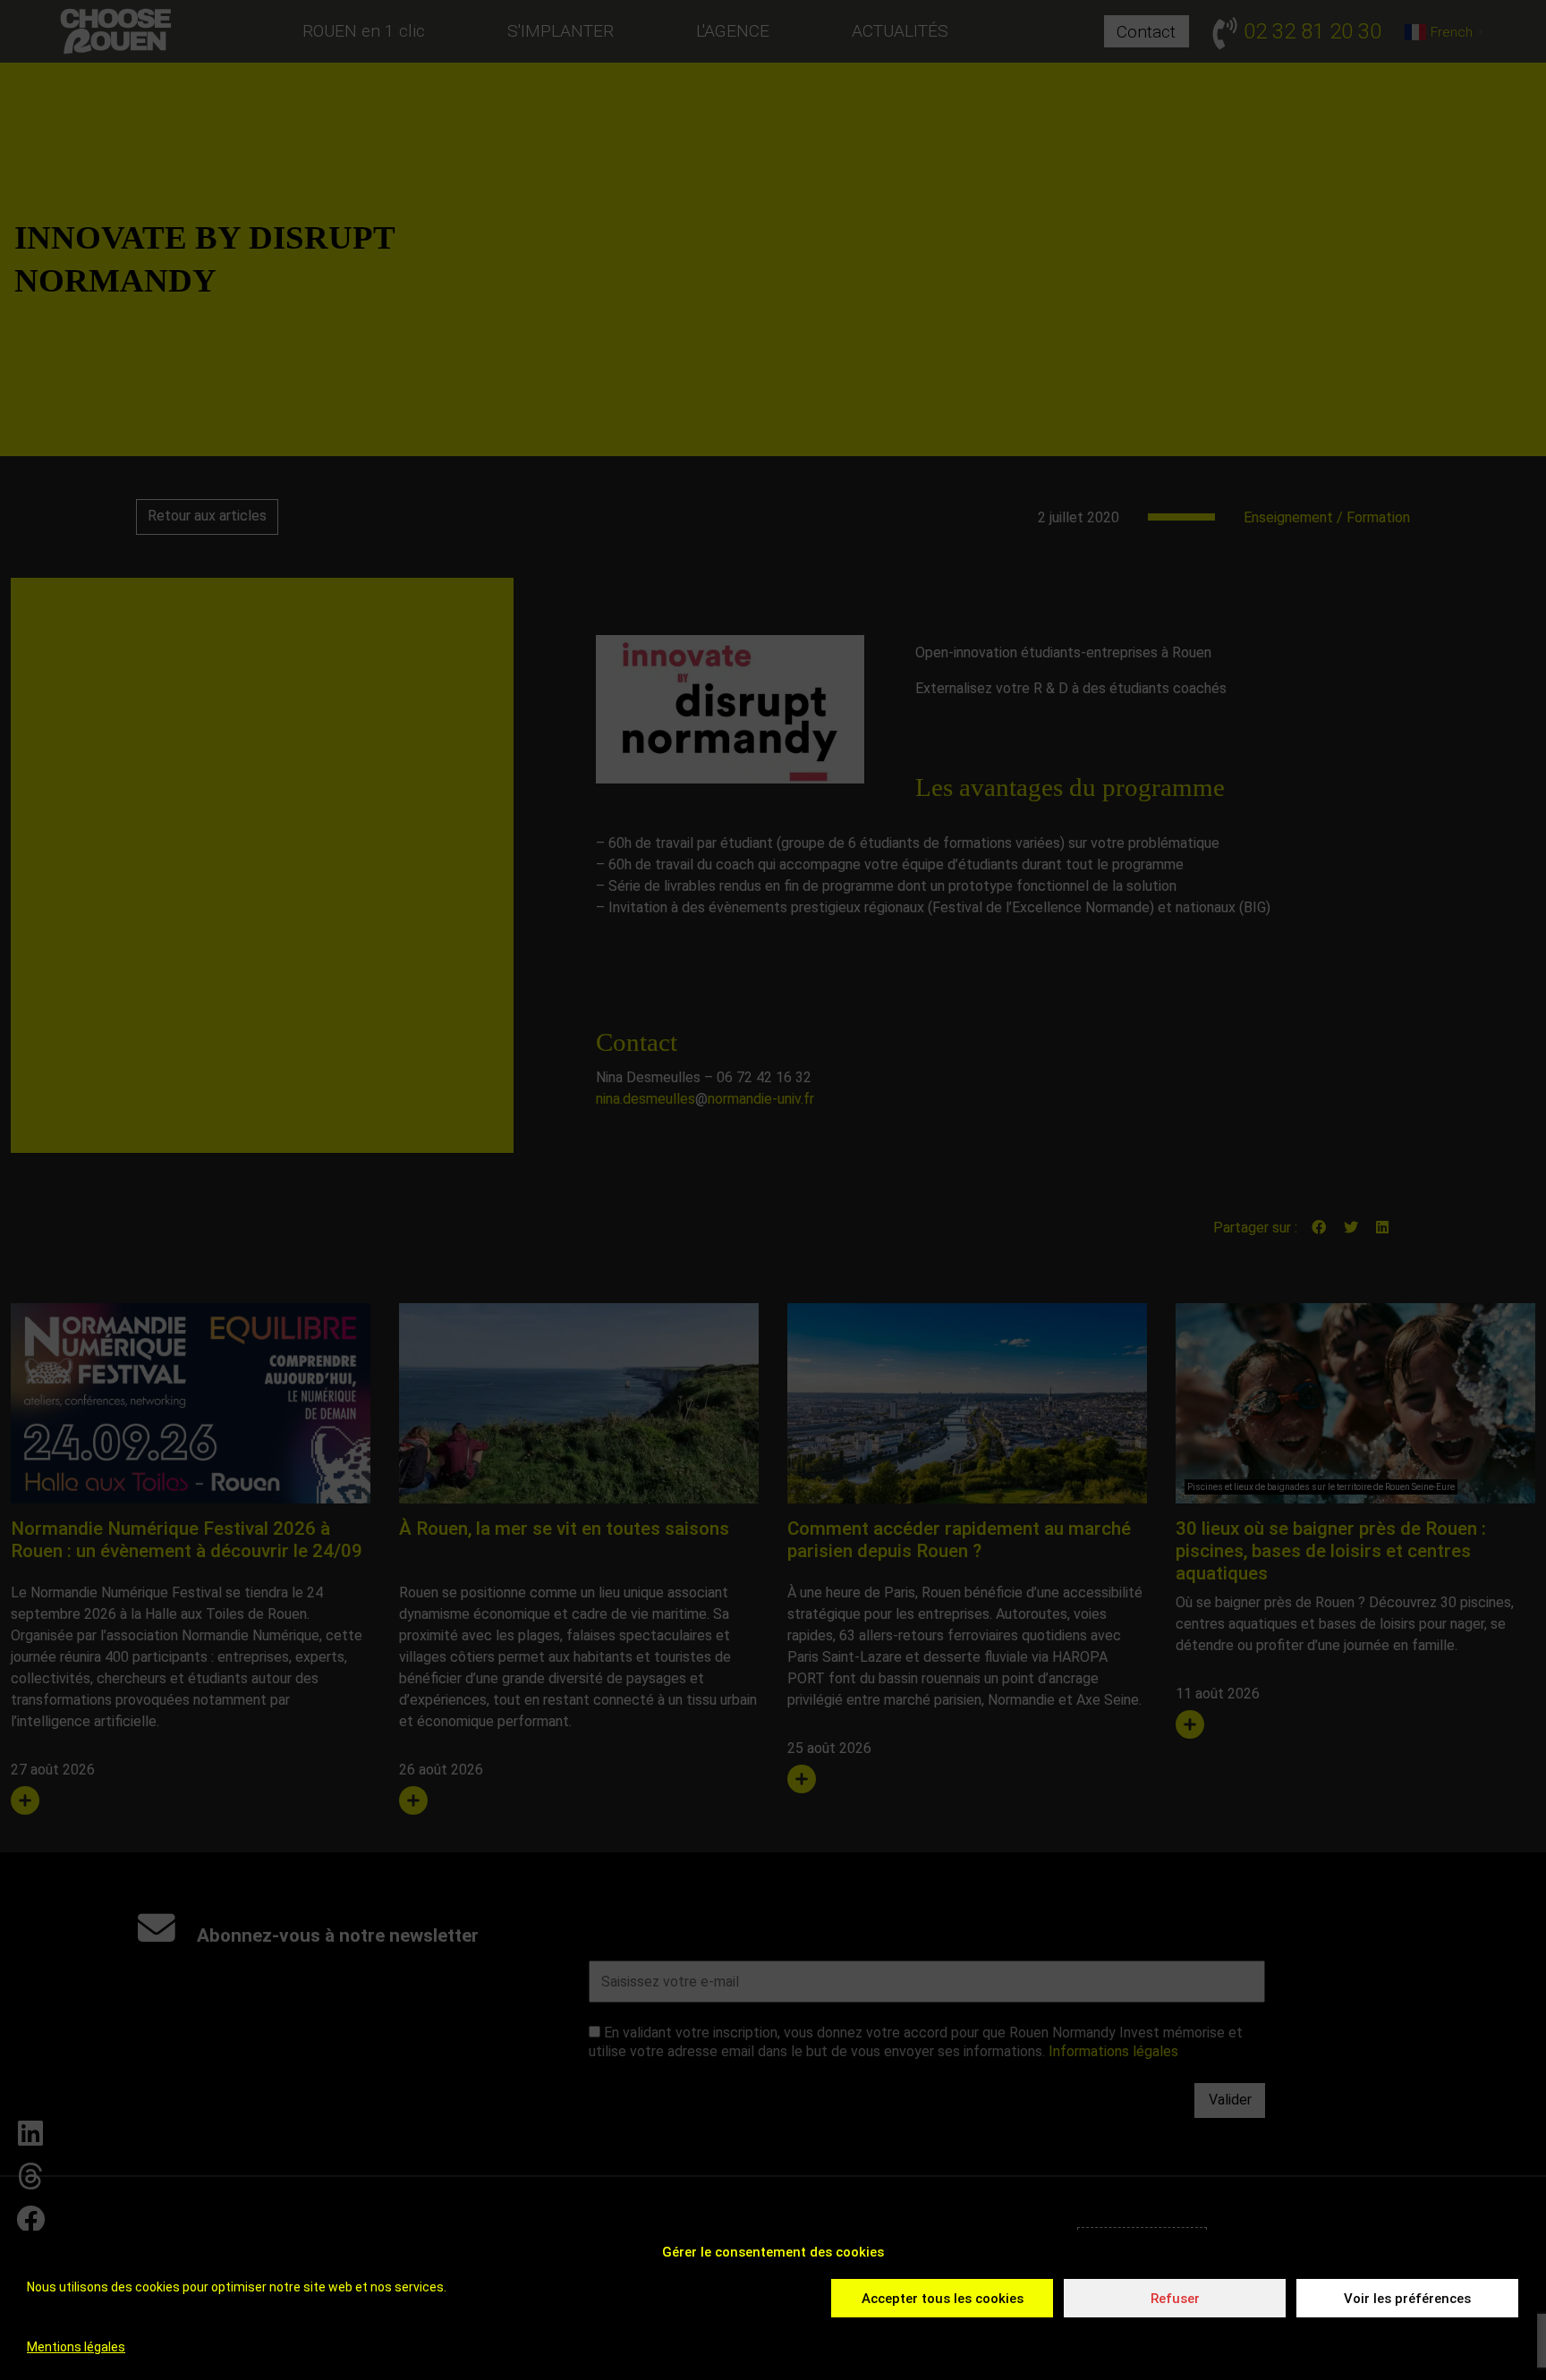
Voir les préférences (1407, 2299)
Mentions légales (76, 2347)
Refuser (1175, 2299)
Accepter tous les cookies (943, 2299)
